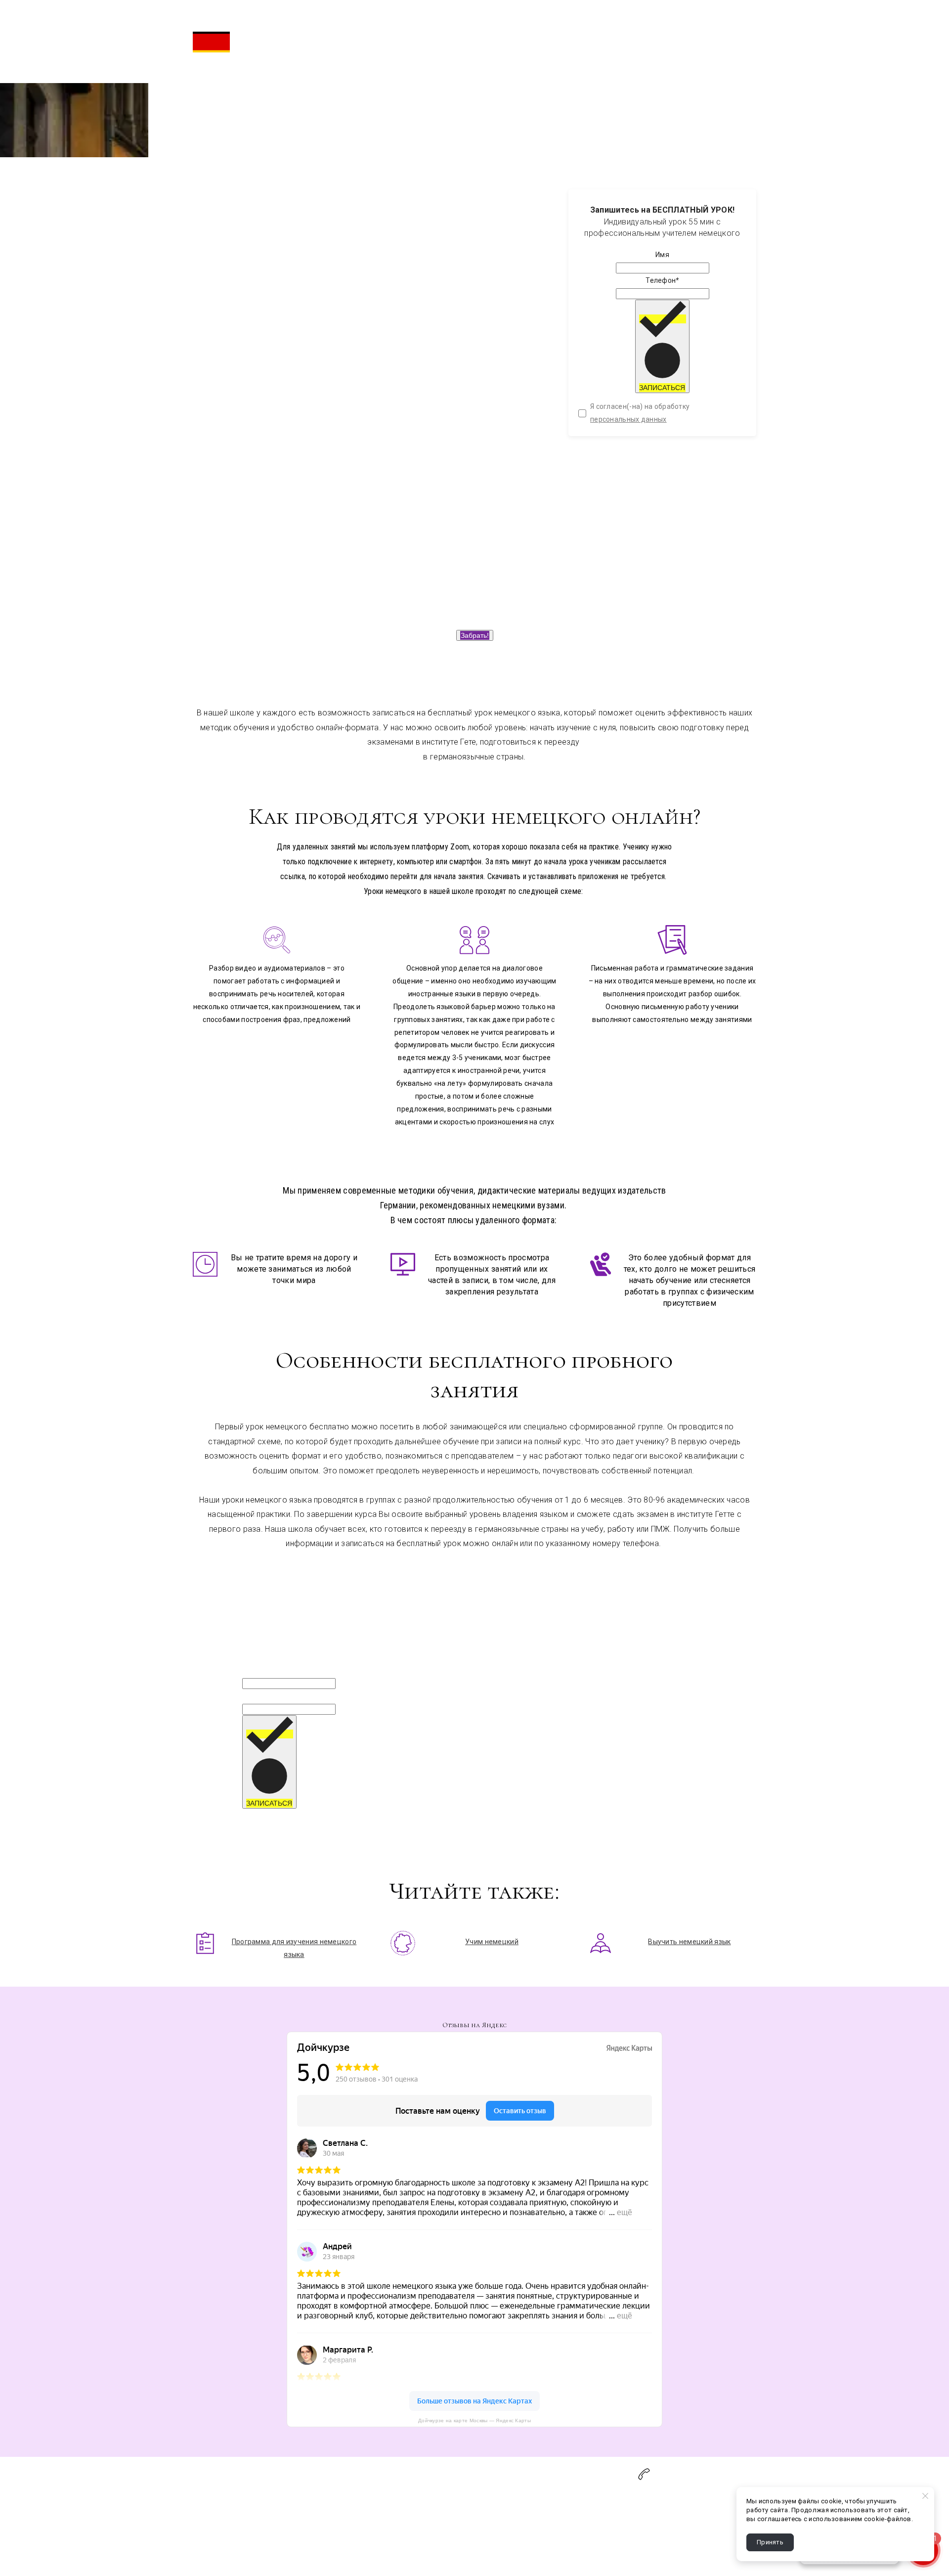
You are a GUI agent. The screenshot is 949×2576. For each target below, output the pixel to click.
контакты (262, 2522)
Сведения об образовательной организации (446, 2522)
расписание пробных (616, 42)
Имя (662, 255)
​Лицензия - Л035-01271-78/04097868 (434, 2535)
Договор (261, 2509)
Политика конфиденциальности (301, 2535)
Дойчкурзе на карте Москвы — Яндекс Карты (474, 2421)
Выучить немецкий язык (689, 1942)
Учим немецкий (492, 1942)
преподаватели (607, 29)
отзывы (206, 2535)
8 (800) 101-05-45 (690, 2483)
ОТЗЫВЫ (596, 67)
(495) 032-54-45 (694, 2472)
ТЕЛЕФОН (260, 1695)
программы (212, 2509)
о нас (590, 16)
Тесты (203, 2522)
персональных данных (628, 419)
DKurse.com (390, 2509)
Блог (255, 2496)
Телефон (662, 280)
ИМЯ (250, 1670)
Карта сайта (391, 2496)
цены (590, 54)
